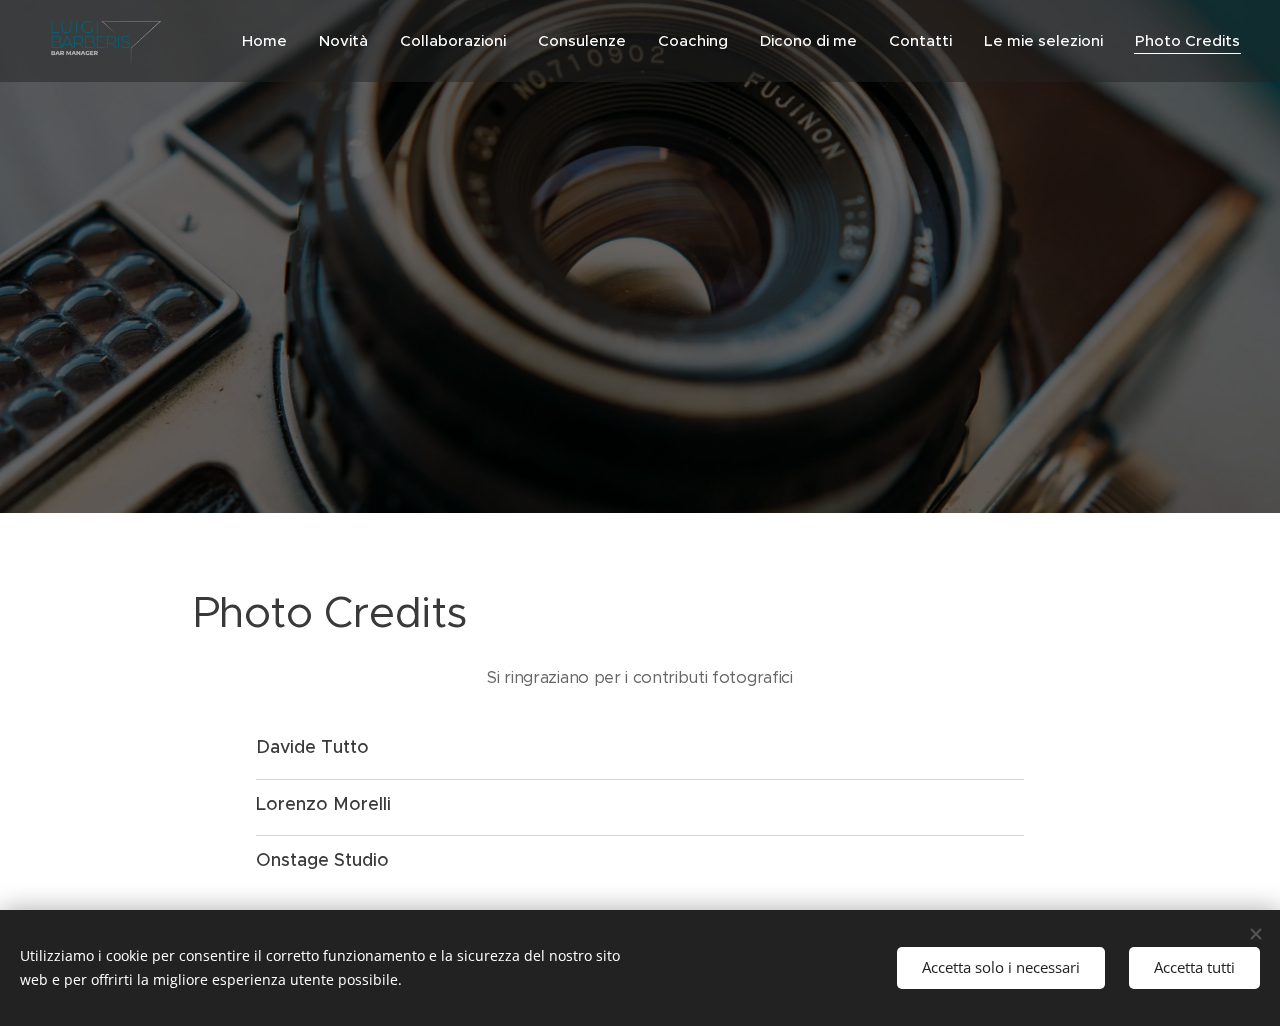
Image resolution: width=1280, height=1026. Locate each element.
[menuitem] (270, 41)
